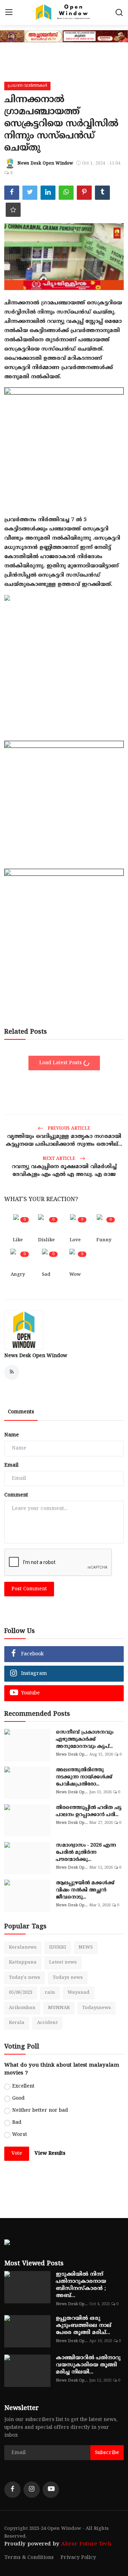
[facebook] (12, 2490)
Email (11, 1465)
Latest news (63, 1962)
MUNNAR (59, 2008)
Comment (16, 1495)
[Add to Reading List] (13, 210)
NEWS (86, 1948)
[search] (119, 12)
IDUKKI (58, 1948)
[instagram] (32, 2490)
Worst (20, 2135)
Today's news (25, 1978)
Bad (17, 2123)
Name (12, 1435)
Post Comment (29, 1589)
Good (18, 2098)
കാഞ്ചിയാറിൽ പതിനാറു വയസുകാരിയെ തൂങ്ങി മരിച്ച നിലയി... (88, 2365)
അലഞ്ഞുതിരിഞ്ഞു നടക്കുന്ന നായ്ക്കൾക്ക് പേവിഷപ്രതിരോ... (84, 1777)
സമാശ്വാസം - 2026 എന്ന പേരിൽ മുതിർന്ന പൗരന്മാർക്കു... (86, 1852)
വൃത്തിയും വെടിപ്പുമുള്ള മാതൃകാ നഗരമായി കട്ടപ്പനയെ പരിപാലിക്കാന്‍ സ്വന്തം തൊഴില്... (64, 1140)
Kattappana (23, 1962)
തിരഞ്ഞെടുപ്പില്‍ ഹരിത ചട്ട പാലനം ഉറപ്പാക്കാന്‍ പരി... (89, 1811)
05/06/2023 (21, 1993)
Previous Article (68, 1129)
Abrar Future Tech (86, 2544)
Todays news (68, 1978)
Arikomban (22, 2008)
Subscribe (107, 2453)
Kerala (17, 2023)
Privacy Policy (78, 2558)
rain (50, 1993)
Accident (47, 2023)
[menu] (9, 12)
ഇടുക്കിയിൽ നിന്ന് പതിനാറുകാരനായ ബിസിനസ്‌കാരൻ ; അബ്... (81, 2285)
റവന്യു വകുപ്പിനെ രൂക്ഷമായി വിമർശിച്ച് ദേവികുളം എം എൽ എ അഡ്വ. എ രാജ (64, 1171)
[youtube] (51, 2490)
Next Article (60, 1159)
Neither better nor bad (40, 2111)
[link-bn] (64, 440)
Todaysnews (97, 2008)
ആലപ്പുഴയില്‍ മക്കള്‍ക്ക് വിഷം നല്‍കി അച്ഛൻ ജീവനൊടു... (85, 1890)
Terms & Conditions (29, 2558)
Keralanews (23, 1948)
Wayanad (79, 1993)
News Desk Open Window (36, 1356)
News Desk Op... (72, 1755)
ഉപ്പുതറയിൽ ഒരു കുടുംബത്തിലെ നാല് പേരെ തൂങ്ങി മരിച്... (84, 2326)
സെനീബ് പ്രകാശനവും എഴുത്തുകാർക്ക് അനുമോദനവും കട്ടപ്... (85, 1739)
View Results (50, 2154)
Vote (17, 2154)
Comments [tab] (21, 1412)
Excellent (23, 2086)
